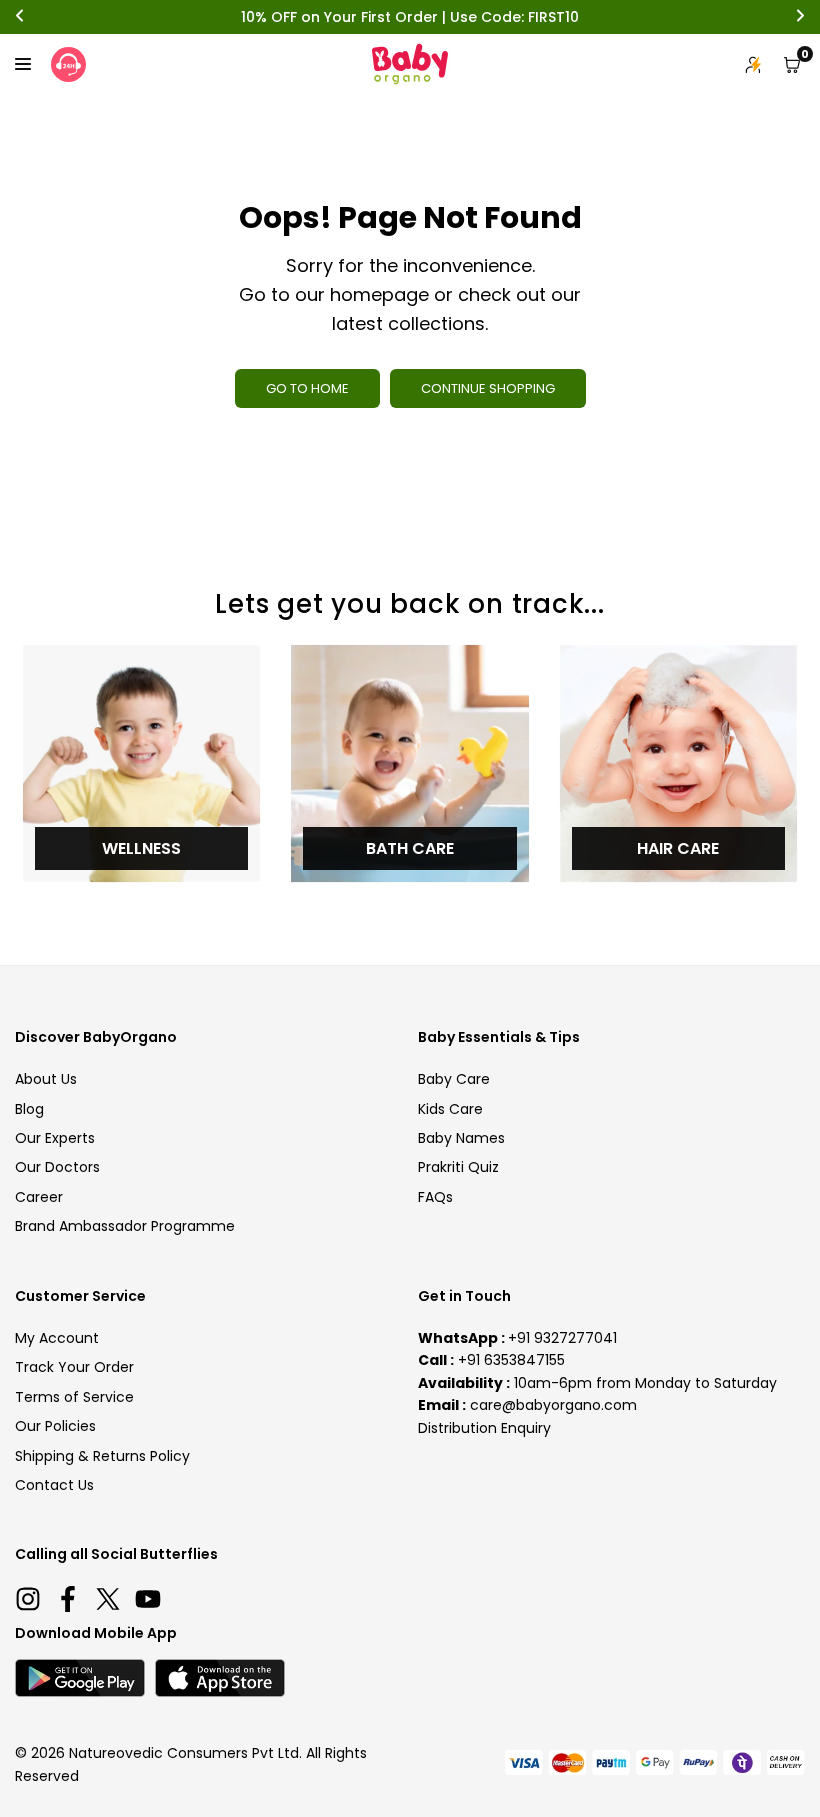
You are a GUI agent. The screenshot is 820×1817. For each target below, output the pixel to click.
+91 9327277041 (562, 1338)
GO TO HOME (307, 388)
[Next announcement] (800, 17)
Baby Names (461, 1138)
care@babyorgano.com (553, 1405)
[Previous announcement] (20, 17)
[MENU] (23, 64)
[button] (792, 65)
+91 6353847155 (511, 1360)
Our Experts (55, 1138)
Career (39, 1197)
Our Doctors (57, 1167)
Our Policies (55, 1426)
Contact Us (54, 1485)
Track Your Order (74, 1367)
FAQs (435, 1197)
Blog (29, 1109)
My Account (57, 1338)
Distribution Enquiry (484, 1428)
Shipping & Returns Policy (102, 1456)
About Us (46, 1079)
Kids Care (450, 1109)
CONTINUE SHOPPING (488, 388)
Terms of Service (74, 1397)
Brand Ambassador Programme (125, 1226)
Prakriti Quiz (458, 1167)
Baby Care (454, 1079)
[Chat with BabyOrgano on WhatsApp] (68, 64)
